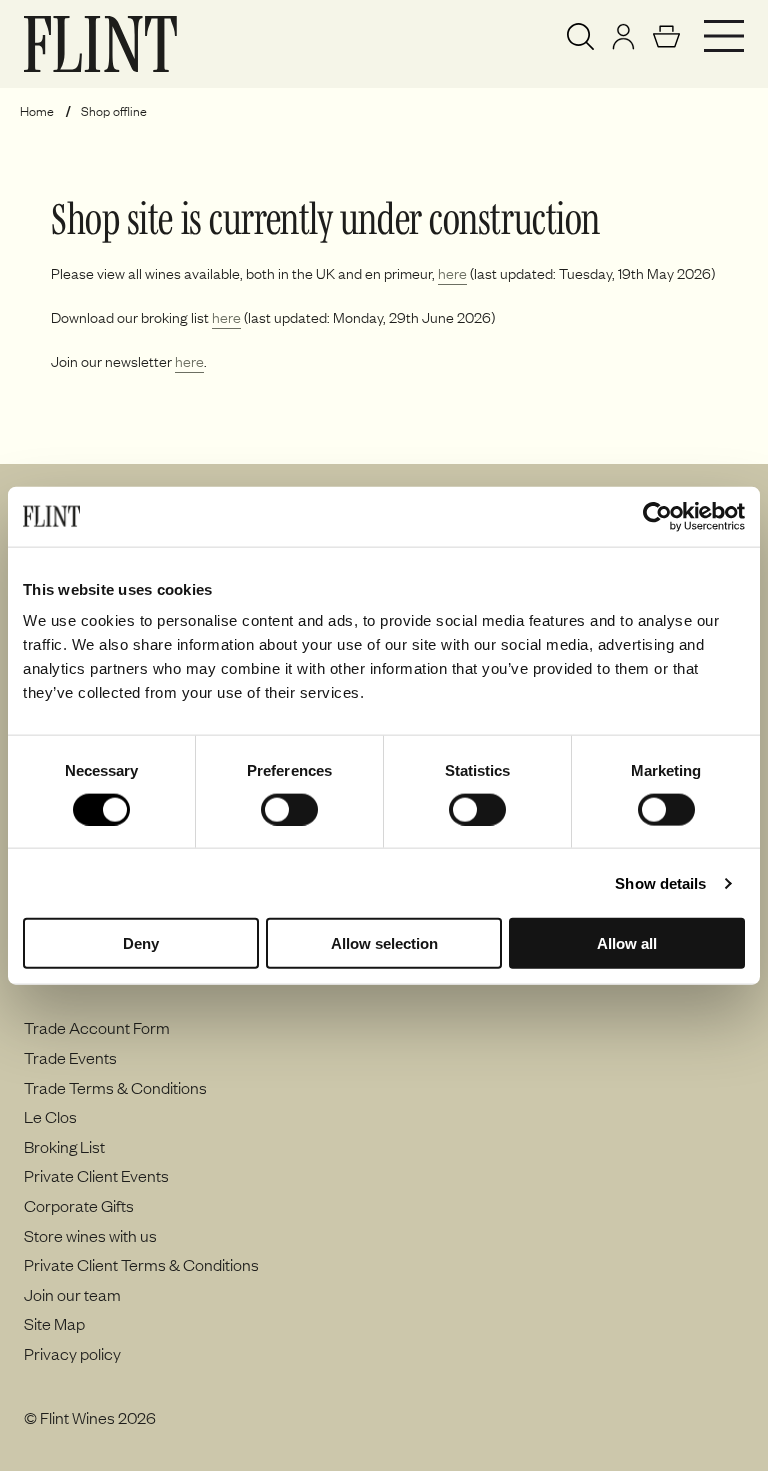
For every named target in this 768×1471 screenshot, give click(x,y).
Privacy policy (72, 1353)
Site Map (54, 1323)
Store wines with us (90, 1235)
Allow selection (384, 943)
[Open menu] (724, 36)
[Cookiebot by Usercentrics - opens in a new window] (657, 516)
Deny (141, 943)
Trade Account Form (97, 1027)
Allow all (627, 943)
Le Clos (50, 1116)
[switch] (289, 809)
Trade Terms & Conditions (115, 1087)
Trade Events (70, 1057)
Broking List (64, 1146)
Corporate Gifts (79, 1205)
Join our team (72, 1294)
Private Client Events (96, 1175)
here (452, 273)
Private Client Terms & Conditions (141, 1264)
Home (37, 111)
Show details (660, 882)
